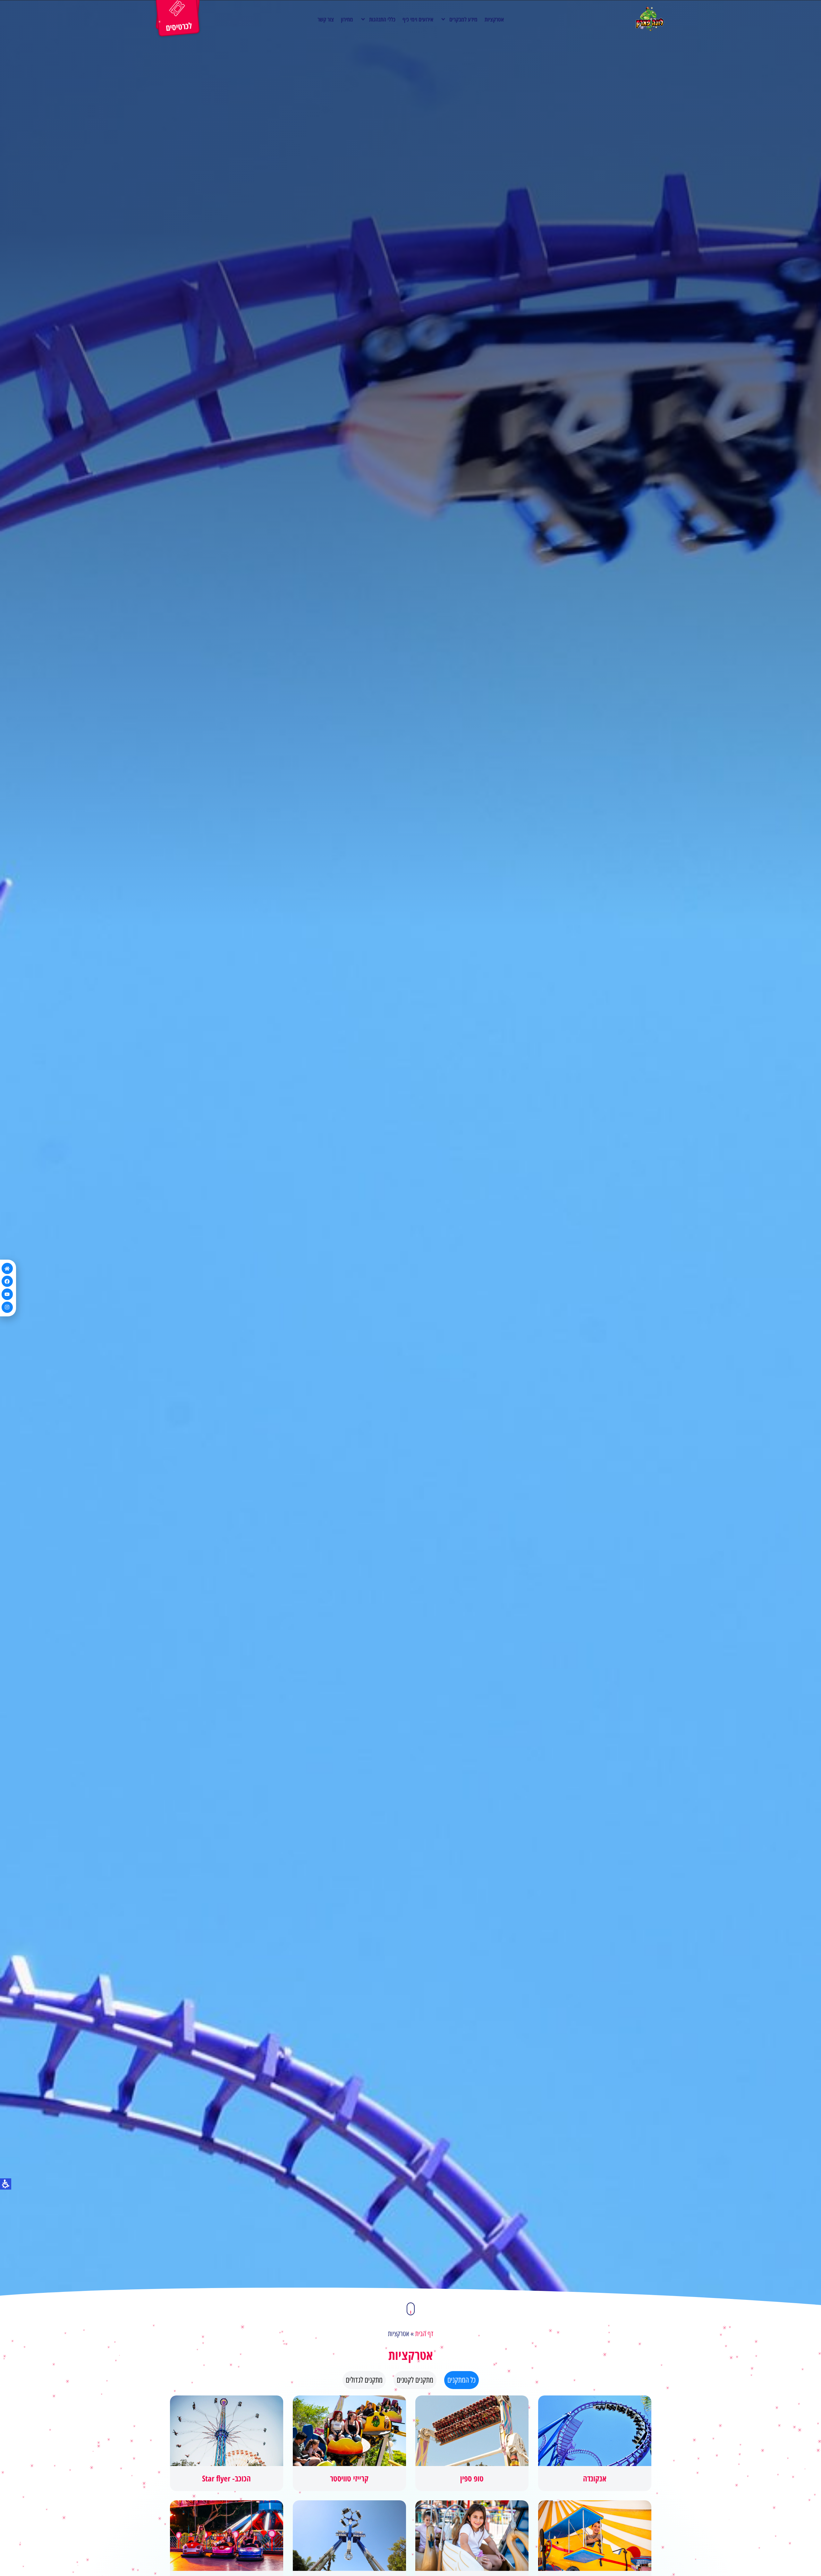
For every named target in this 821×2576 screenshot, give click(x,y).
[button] (411, 2309)
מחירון (347, 19)
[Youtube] (7, 1294)
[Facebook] (7, 1281)
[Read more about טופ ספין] (472, 2443)
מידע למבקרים (463, 19)
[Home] (7, 1268)
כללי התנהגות (382, 19)
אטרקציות (494, 19)
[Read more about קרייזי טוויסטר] (349, 2443)
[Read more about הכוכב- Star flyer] (227, 2443)
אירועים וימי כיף (418, 19)
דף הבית (424, 2334)
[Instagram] (7, 1307)
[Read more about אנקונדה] (595, 2443)
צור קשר (326, 19)
